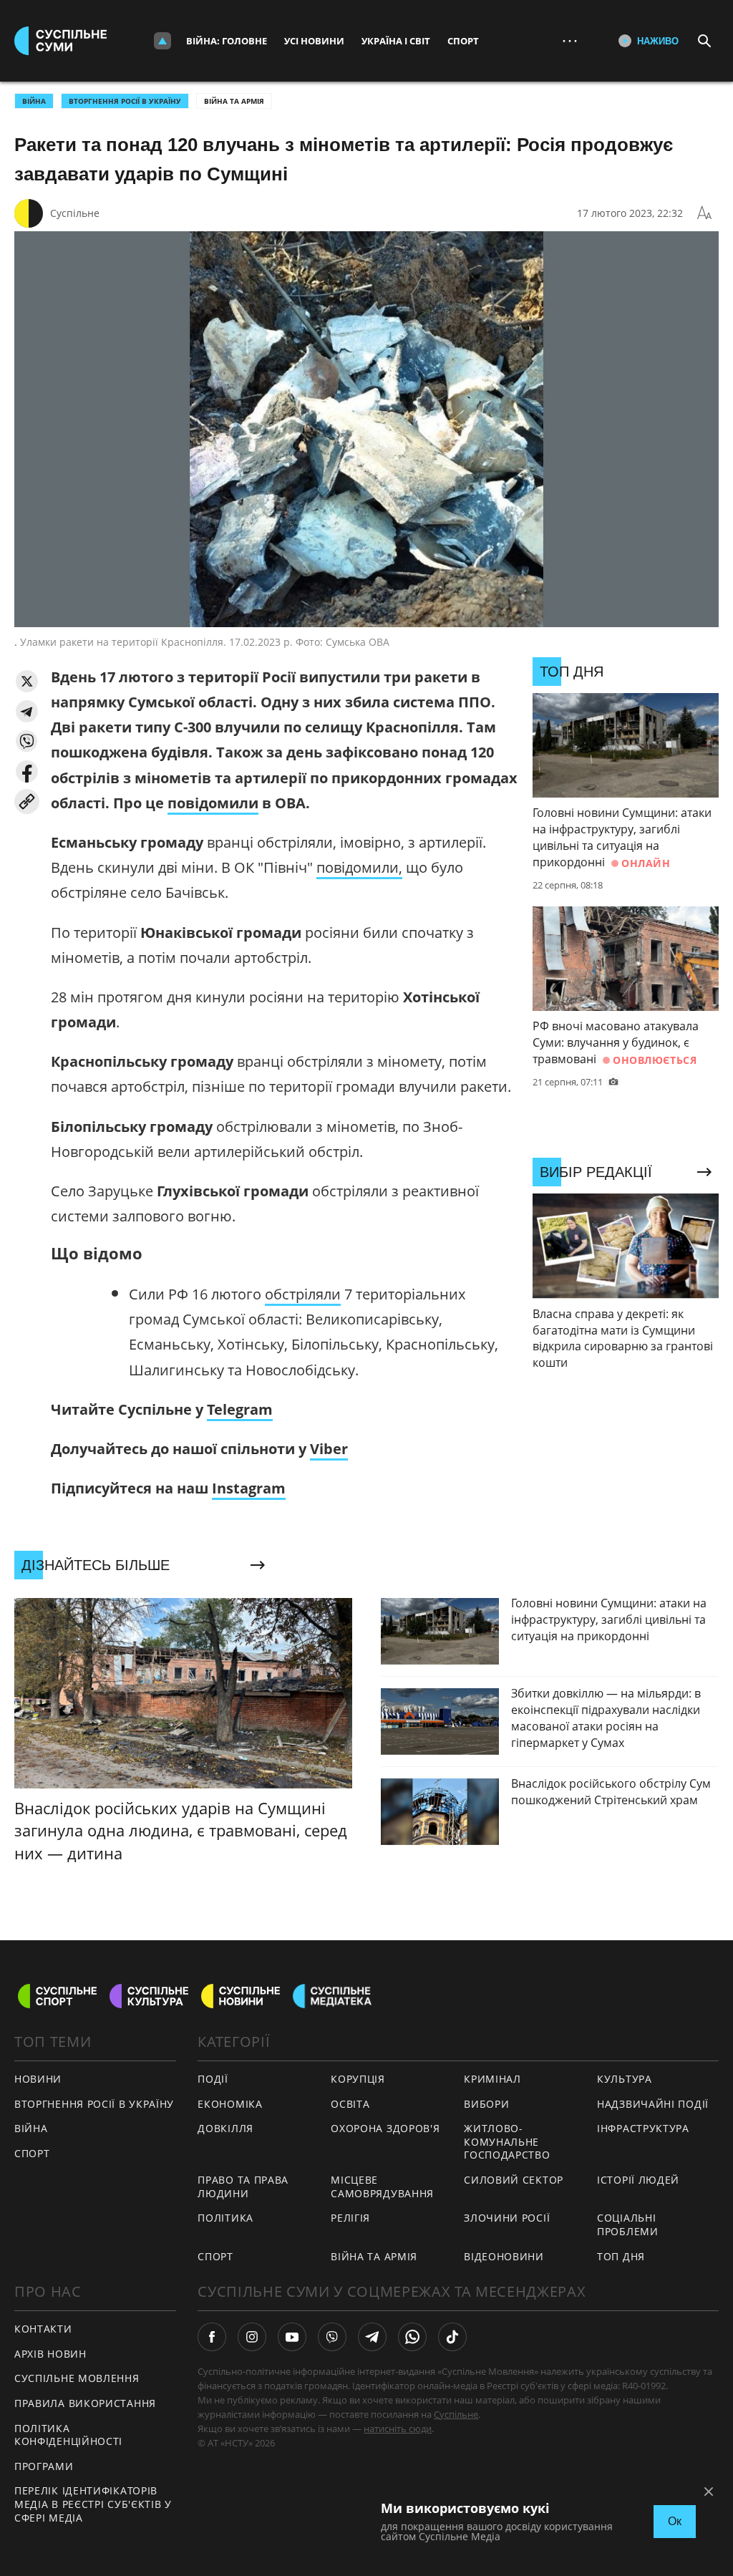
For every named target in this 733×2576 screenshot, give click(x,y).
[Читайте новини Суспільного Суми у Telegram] (372, 2337)
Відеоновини (504, 2256)
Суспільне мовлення (77, 2378)
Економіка (230, 2104)
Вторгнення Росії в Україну (125, 101)
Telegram (240, 1409)
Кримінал (492, 2079)
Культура (625, 2079)
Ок (675, 2521)
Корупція (358, 2079)
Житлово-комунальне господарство (507, 2141)
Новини (38, 2079)
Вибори (486, 2104)
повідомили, (359, 867)
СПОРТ (32, 2153)
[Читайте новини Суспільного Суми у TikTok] (452, 2337)
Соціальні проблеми (628, 2224)
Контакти (43, 2329)
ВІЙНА (34, 101)
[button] (27, 681)
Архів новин (50, 2354)
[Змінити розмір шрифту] (704, 213)
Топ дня (621, 2256)
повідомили (213, 803)
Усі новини (314, 41)
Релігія (350, 2218)
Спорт (463, 41)
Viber (329, 1449)
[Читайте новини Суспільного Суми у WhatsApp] (412, 2337)
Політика (225, 2218)
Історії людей (638, 2180)
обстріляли (303, 1294)
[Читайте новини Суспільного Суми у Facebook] (212, 2337)
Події (213, 2079)
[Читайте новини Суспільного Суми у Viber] (332, 2337)
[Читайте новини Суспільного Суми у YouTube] (292, 2337)
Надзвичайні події (653, 2104)
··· (570, 40)
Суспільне (75, 213)
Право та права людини (243, 2187)
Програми (44, 2466)
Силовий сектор (514, 2180)
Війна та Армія (234, 101)
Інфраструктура (643, 2128)
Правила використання (85, 2403)
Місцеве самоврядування (382, 2187)
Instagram (249, 1488)
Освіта (350, 2104)
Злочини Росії (507, 2218)
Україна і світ (396, 41)
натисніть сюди (398, 2429)
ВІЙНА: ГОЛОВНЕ (227, 41)
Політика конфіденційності (68, 2435)
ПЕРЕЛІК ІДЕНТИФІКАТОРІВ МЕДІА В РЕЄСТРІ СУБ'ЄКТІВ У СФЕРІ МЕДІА (93, 2504)
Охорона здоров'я (385, 2128)
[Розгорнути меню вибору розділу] (162, 41)
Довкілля (225, 2128)
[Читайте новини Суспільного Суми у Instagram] (252, 2337)
